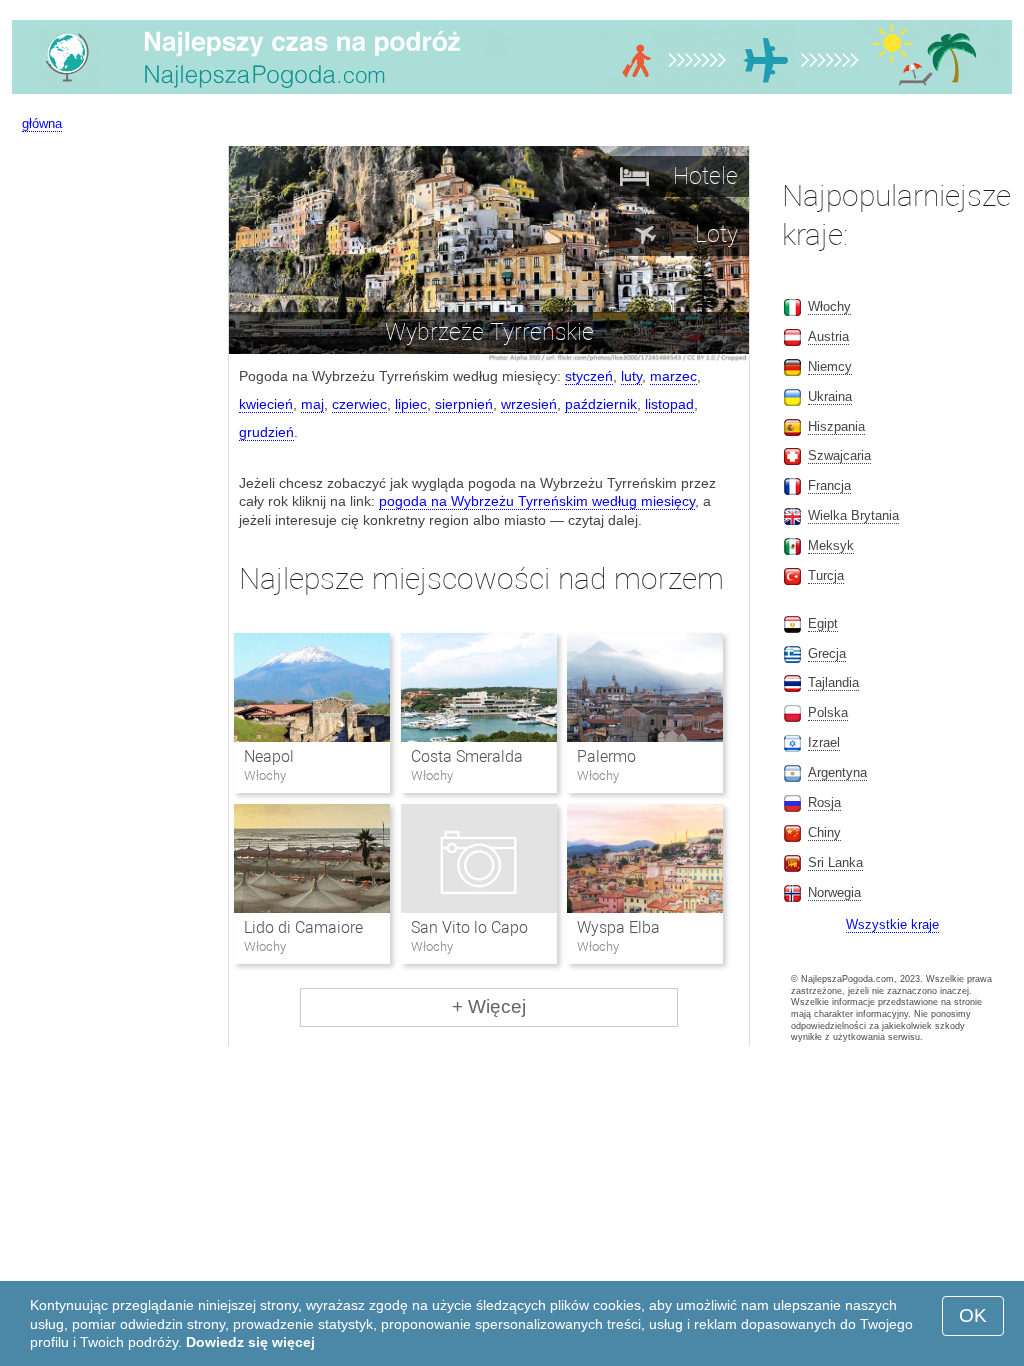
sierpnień (464, 404)
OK (973, 1315)
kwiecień (266, 404)
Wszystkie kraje (892, 924)
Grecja (827, 653)
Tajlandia (833, 682)
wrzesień (529, 404)
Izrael (824, 742)
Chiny (824, 832)
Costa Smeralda (467, 756)
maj (312, 404)
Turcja (826, 575)
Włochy (829, 306)
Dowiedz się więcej (250, 1342)
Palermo (606, 756)
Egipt (823, 623)
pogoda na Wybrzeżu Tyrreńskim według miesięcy (537, 501)
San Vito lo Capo (469, 927)
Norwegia (834, 892)
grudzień (266, 432)
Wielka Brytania (853, 515)
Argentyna (837, 772)
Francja (829, 485)
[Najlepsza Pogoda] (512, 94)
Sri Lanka (835, 862)
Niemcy (830, 366)
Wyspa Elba (618, 927)
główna (42, 123)
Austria (828, 336)
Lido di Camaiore (303, 927)
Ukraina (830, 396)
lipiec (411, 404)
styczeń (589, 376)
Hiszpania (836, 426)
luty (631, 376)
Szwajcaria (839, 455)
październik (601, 404)
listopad (669, 404)
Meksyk (831, 545)
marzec (673, 376)
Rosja (824, 802)
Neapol (269, 756)
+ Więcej (489, 1006)
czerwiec (359, 404)
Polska (828, 712)
